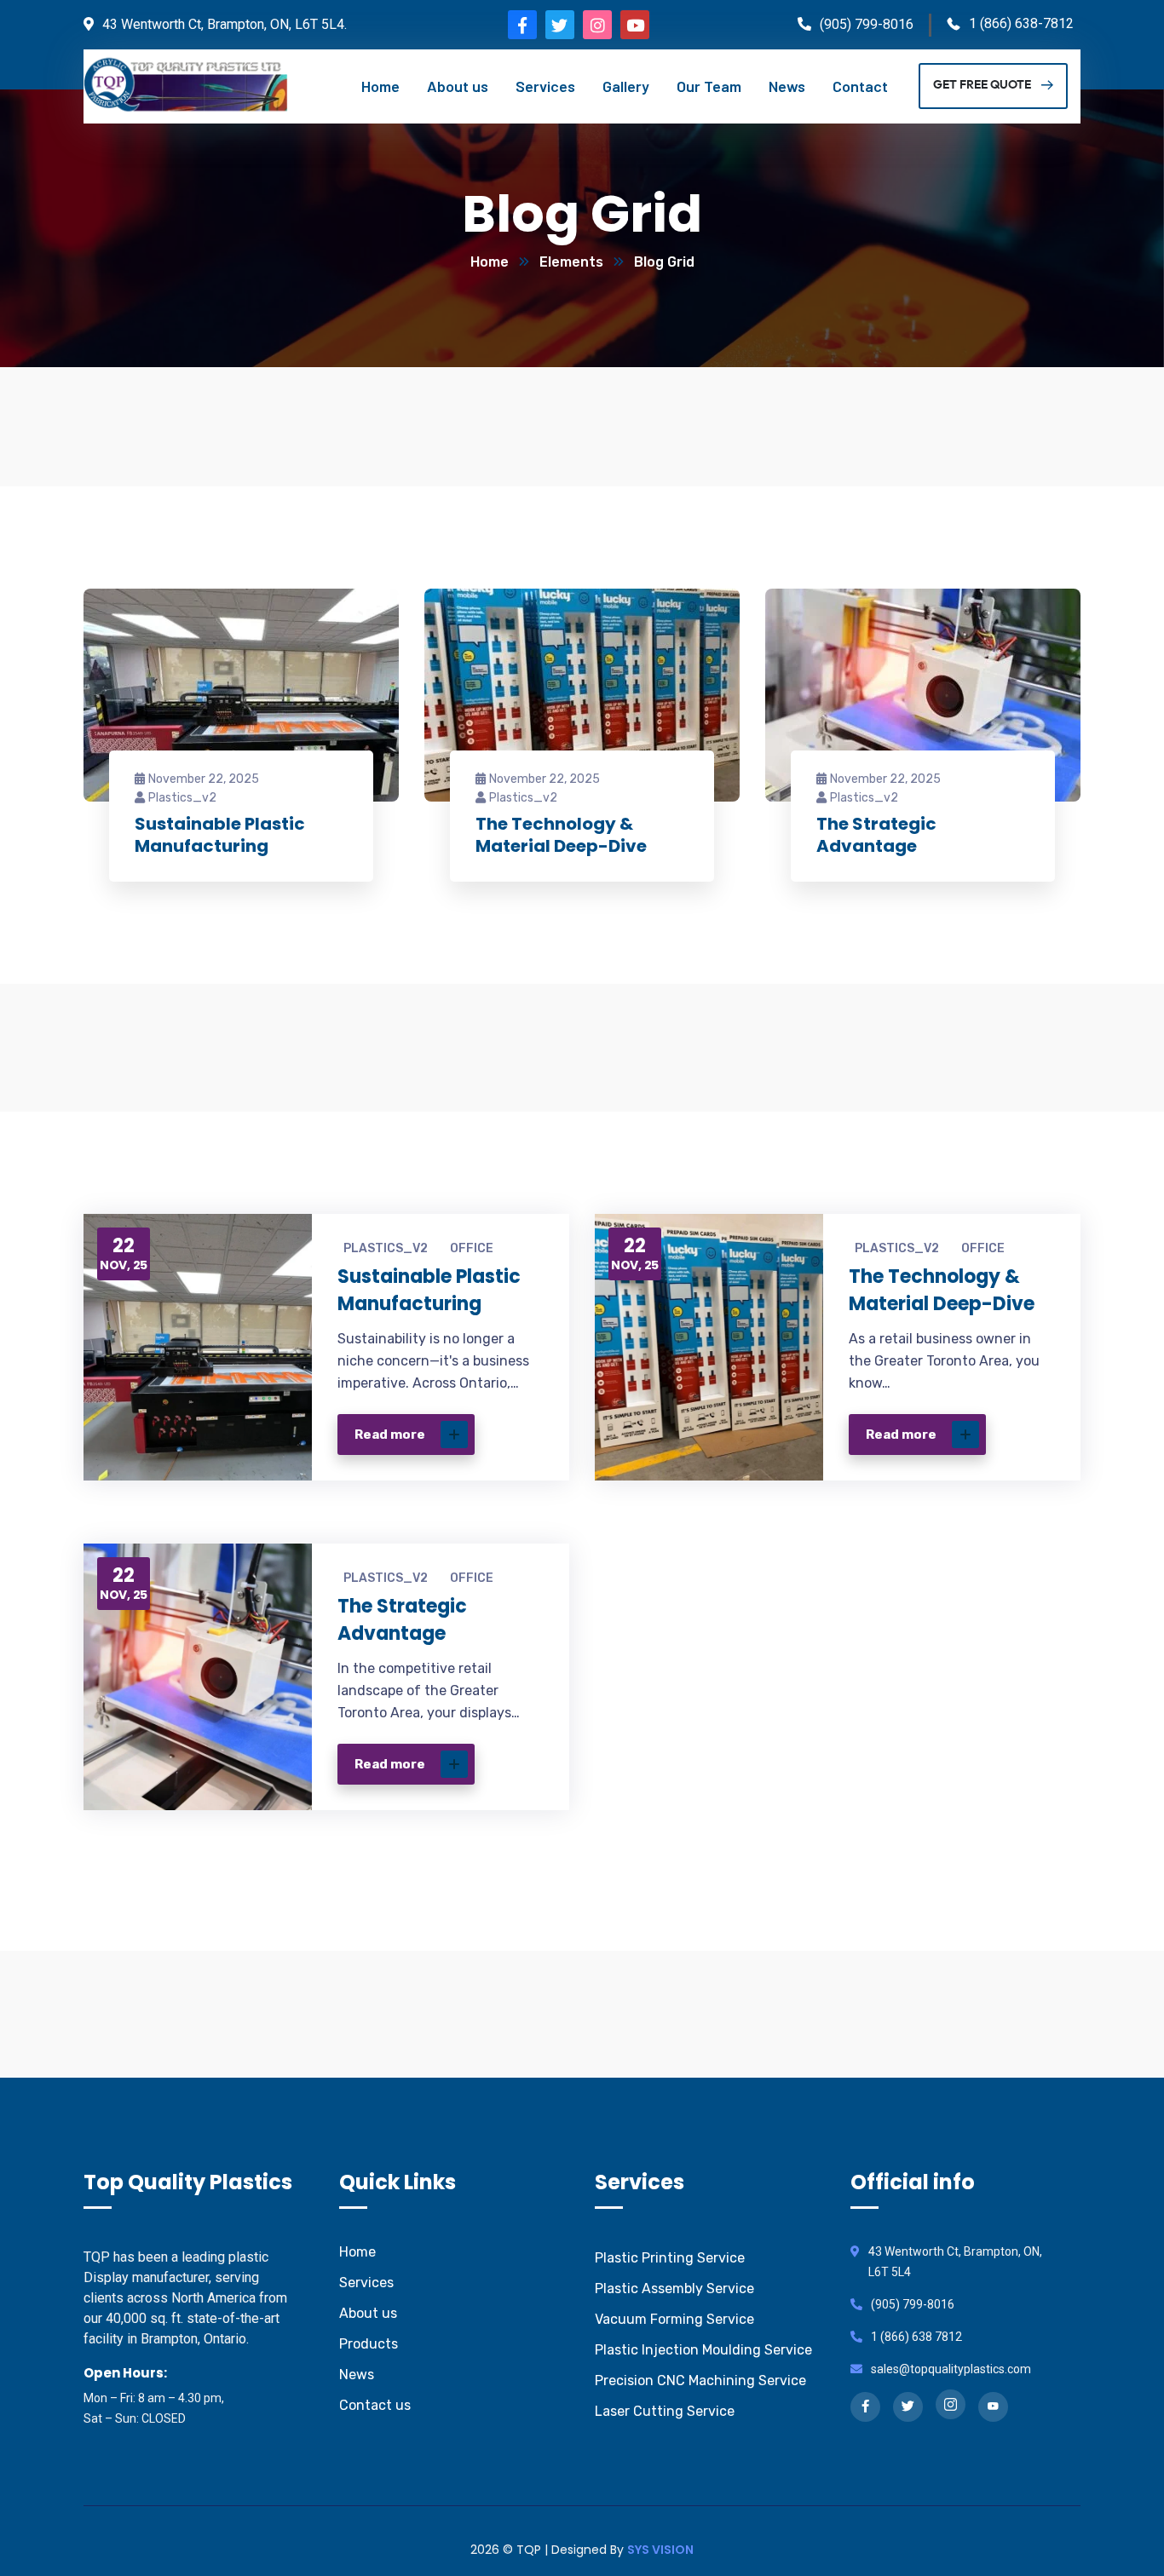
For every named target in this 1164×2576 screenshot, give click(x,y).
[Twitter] (560, 25)
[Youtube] (635, 25)
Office (472, 1248)
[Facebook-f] (522, 25)
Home (490, 262)
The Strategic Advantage (876, 835)
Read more (390, 1435)
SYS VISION (660, 2550)
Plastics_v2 (182, 798)
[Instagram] (597, 25)
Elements (571, 262)
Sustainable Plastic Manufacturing (220, 835)
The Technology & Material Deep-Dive (561, 835)
